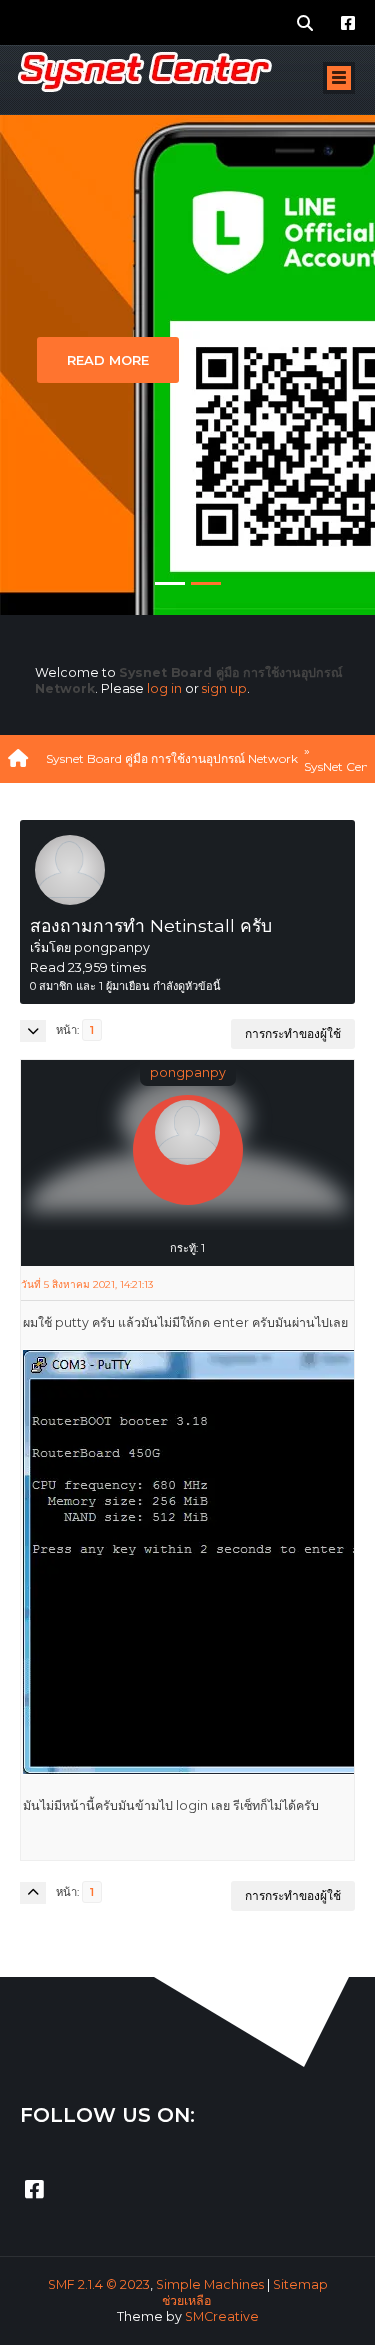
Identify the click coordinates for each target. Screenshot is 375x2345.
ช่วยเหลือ (186, 2300)
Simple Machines (210, 2284)
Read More (108, 360)
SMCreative (222, 2316)
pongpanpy (188, 1072)
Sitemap (300, 2284)
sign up (224, 688)
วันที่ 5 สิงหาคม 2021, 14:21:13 (87, 1284)
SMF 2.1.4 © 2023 (99, 2284)
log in (164, 688)
